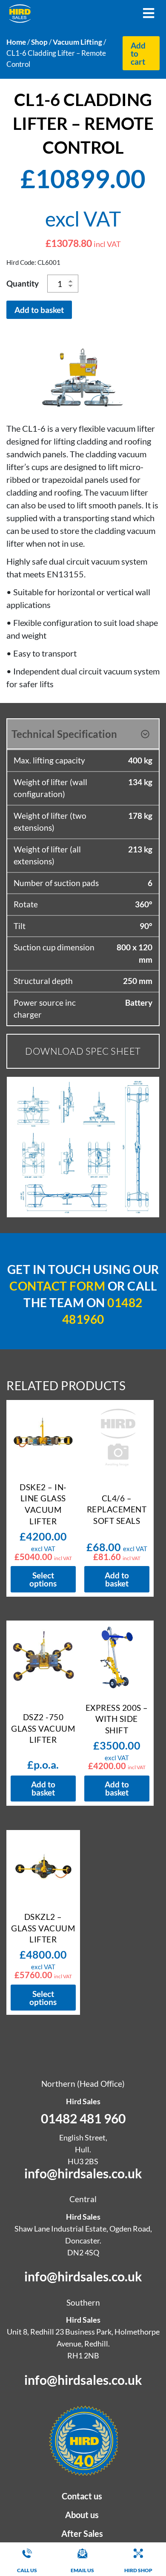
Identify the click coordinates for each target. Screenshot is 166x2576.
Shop (39, 42)
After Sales (82, 2533)
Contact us (82, 2496)
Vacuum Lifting (77, 42)
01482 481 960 (83, 2118)
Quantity (23, 283)
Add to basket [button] (117, 1579)
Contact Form (57, 1286)
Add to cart (138, 53)
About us (82, 2515)
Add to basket (39, 310)
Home (16, 42)
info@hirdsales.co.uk (83, 2173)
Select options (43, 1579)
